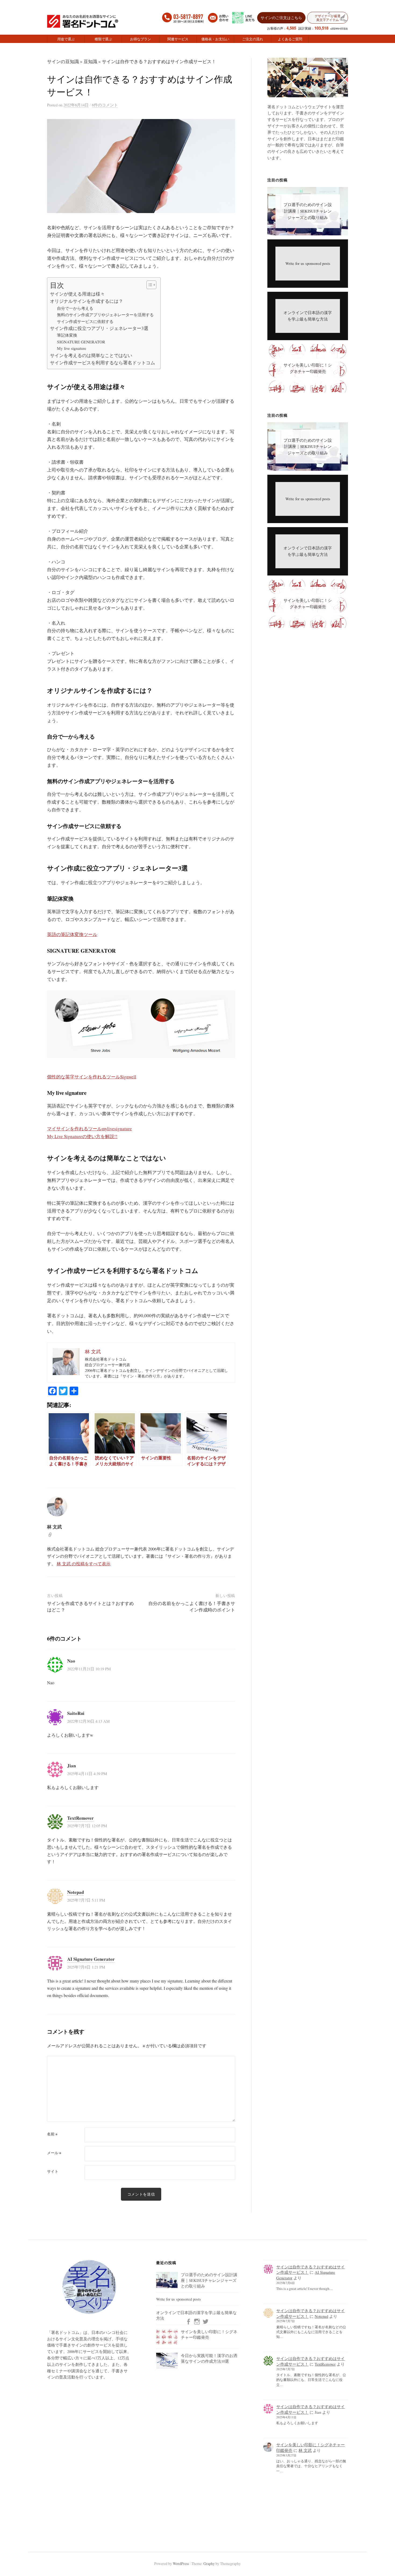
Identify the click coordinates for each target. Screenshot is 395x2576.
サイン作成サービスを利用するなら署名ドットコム (103, 363)
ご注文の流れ (253, 39)
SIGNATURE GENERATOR (81, 342)
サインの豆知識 (63, 61)
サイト (53, 2171)
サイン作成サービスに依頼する (85, 321)
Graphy (209, 2564)
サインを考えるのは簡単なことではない (91, 355)
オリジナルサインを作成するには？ (87, 301)
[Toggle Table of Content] (149, 285)
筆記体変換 (67, 335)
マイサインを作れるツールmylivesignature (89, 1129)
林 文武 (305, 2450)
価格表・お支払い (215, 39)
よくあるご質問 (290, 39)
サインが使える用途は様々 (77, 294)
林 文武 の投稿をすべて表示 (84, 1564)
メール (54, 2153)
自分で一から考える (75, 308)
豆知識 (90, 61)
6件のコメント (105, 105)
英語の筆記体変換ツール (72, 934)
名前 (52, 2134)
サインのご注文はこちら (281, 17)
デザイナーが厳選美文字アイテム (328, 18)
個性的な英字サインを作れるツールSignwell (92, 1077)
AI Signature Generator (91, 1959)
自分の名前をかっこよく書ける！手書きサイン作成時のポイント (192, 1607)
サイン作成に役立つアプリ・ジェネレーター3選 (99, 328)
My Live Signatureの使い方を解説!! (82, 1136)
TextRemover (80, 1818)
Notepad (76, 1892)
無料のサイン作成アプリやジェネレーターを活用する (105, 315)
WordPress (181, 2564)
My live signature (72, 348)
